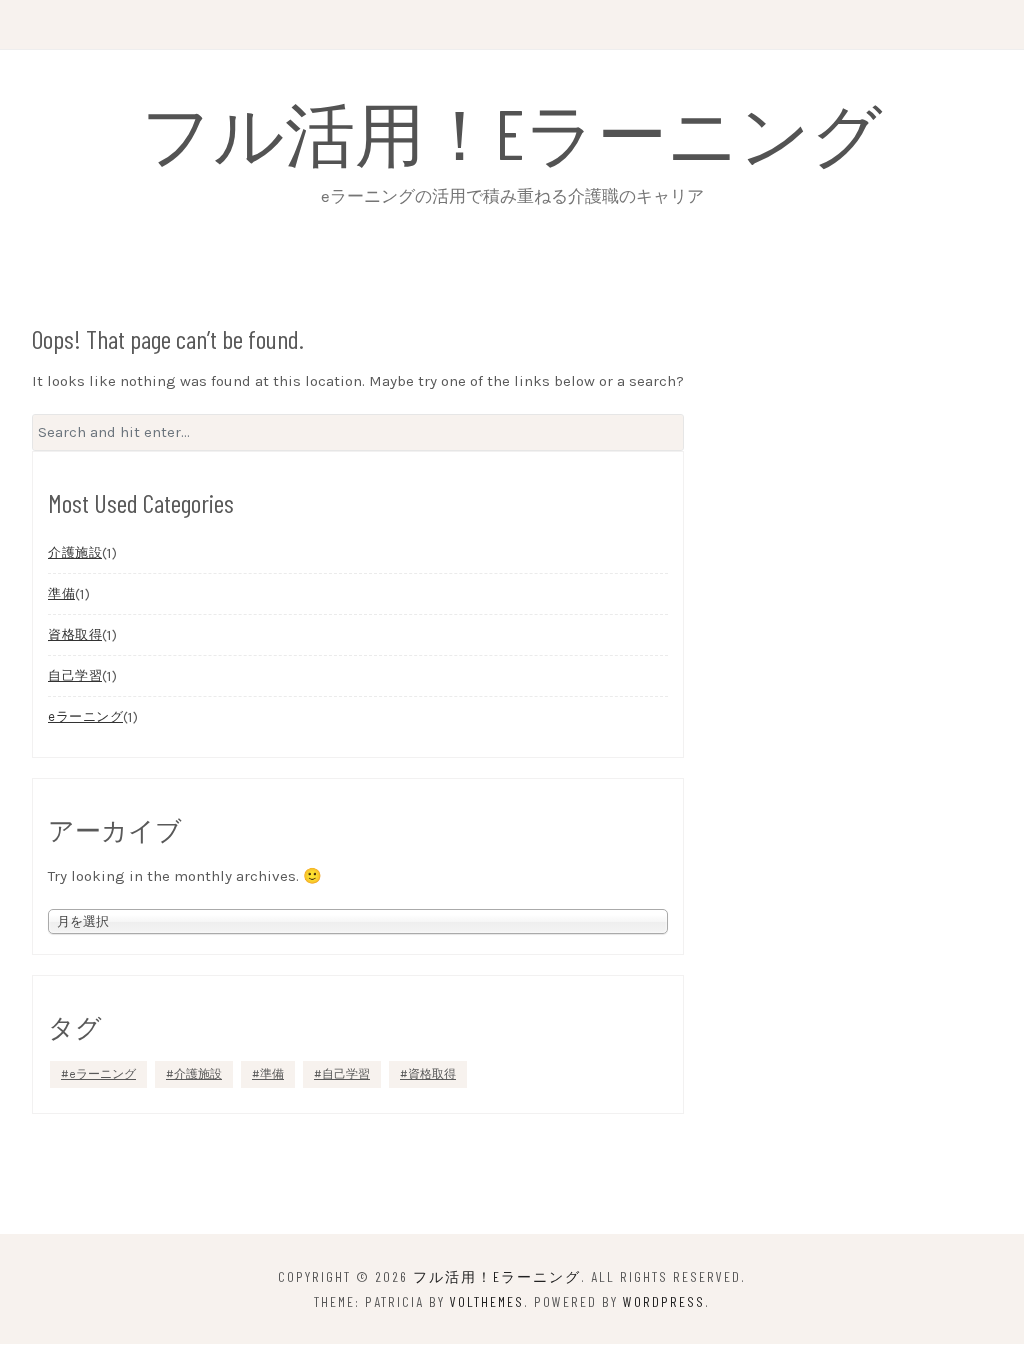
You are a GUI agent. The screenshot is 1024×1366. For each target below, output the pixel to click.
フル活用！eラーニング (512, 132)
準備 (61, 593)
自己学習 (75, 675)
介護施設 (75, 552)
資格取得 (75, 634)
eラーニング (85, 716)
